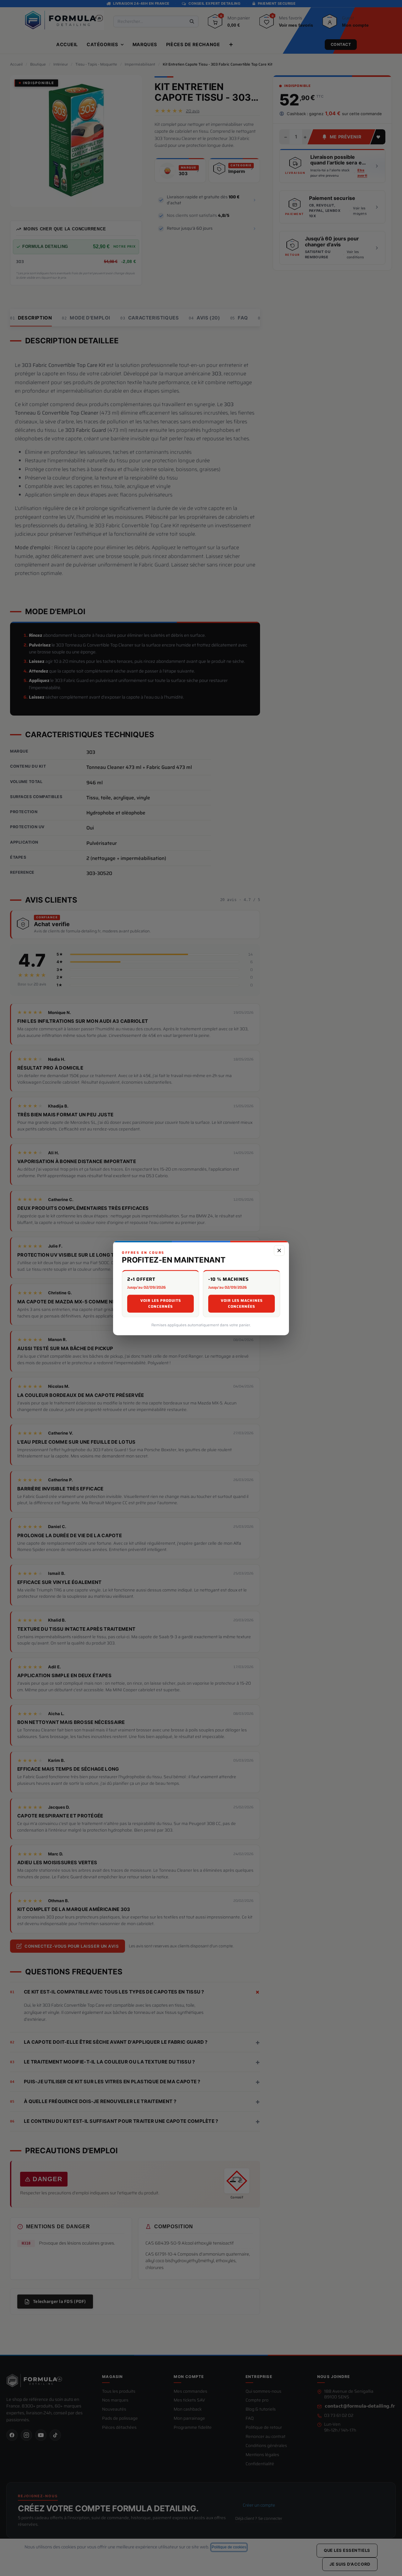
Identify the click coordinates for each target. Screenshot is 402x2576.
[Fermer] (279, 1250)
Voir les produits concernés (161, 1304)
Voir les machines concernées (242, 1304)
